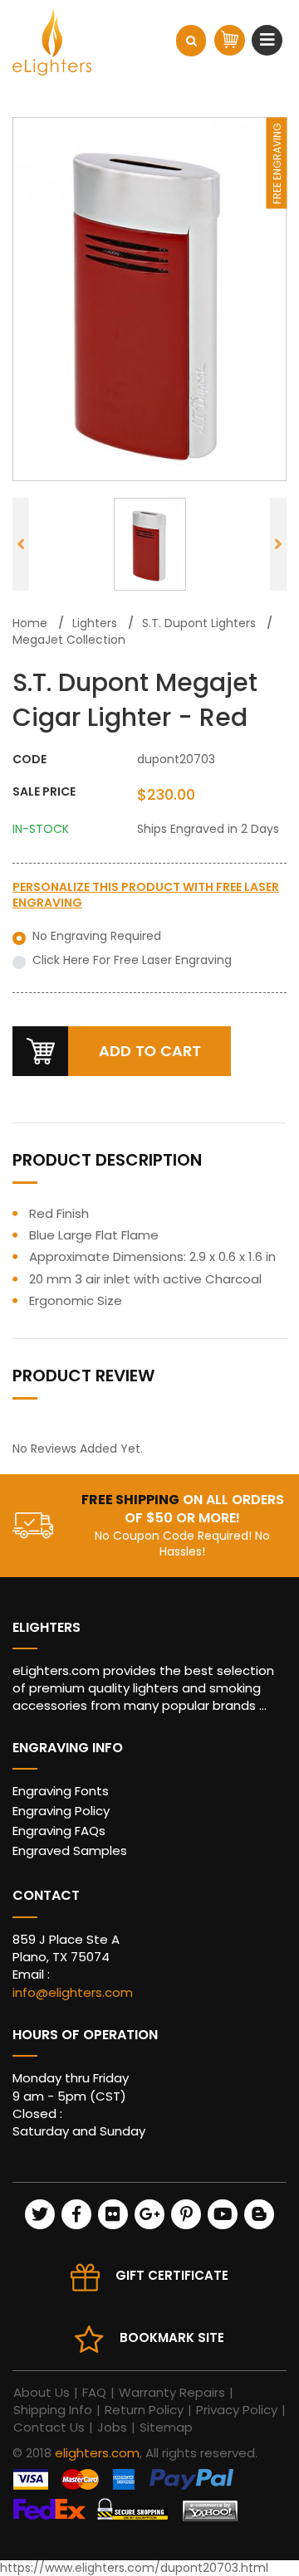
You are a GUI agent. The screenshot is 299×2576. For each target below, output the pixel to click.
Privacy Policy (237, 2410)
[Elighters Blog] (259, 2214)
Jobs (112, 2427)
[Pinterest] (186, 2214)
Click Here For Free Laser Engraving (132, 960)
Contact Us (49, 2427)
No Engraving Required (97, 936)
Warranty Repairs (172, 2392)
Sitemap (166, 2427)
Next (278, 544)
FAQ (94, 2392)
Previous (21, 544)
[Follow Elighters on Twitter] (40, 2214)
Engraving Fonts (61, 1791)
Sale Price (44, 792)
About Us (42, 2392)
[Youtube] (223, 2214)
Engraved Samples (70, 1850)
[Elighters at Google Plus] (149, 2214)
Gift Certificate (172, 2275)
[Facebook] (76, 2214)
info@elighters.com (73, 1992)
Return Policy (144, 2410)
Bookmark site (172, 2337)
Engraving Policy (61, 1811)
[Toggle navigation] (270, 40)
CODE (29, 760)
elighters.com (97, 2453)
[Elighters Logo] (52, 42)
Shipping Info (53, 2410)
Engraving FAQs (59, 1831)
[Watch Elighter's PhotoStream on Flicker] (113, 2214)
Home (30, 623)
